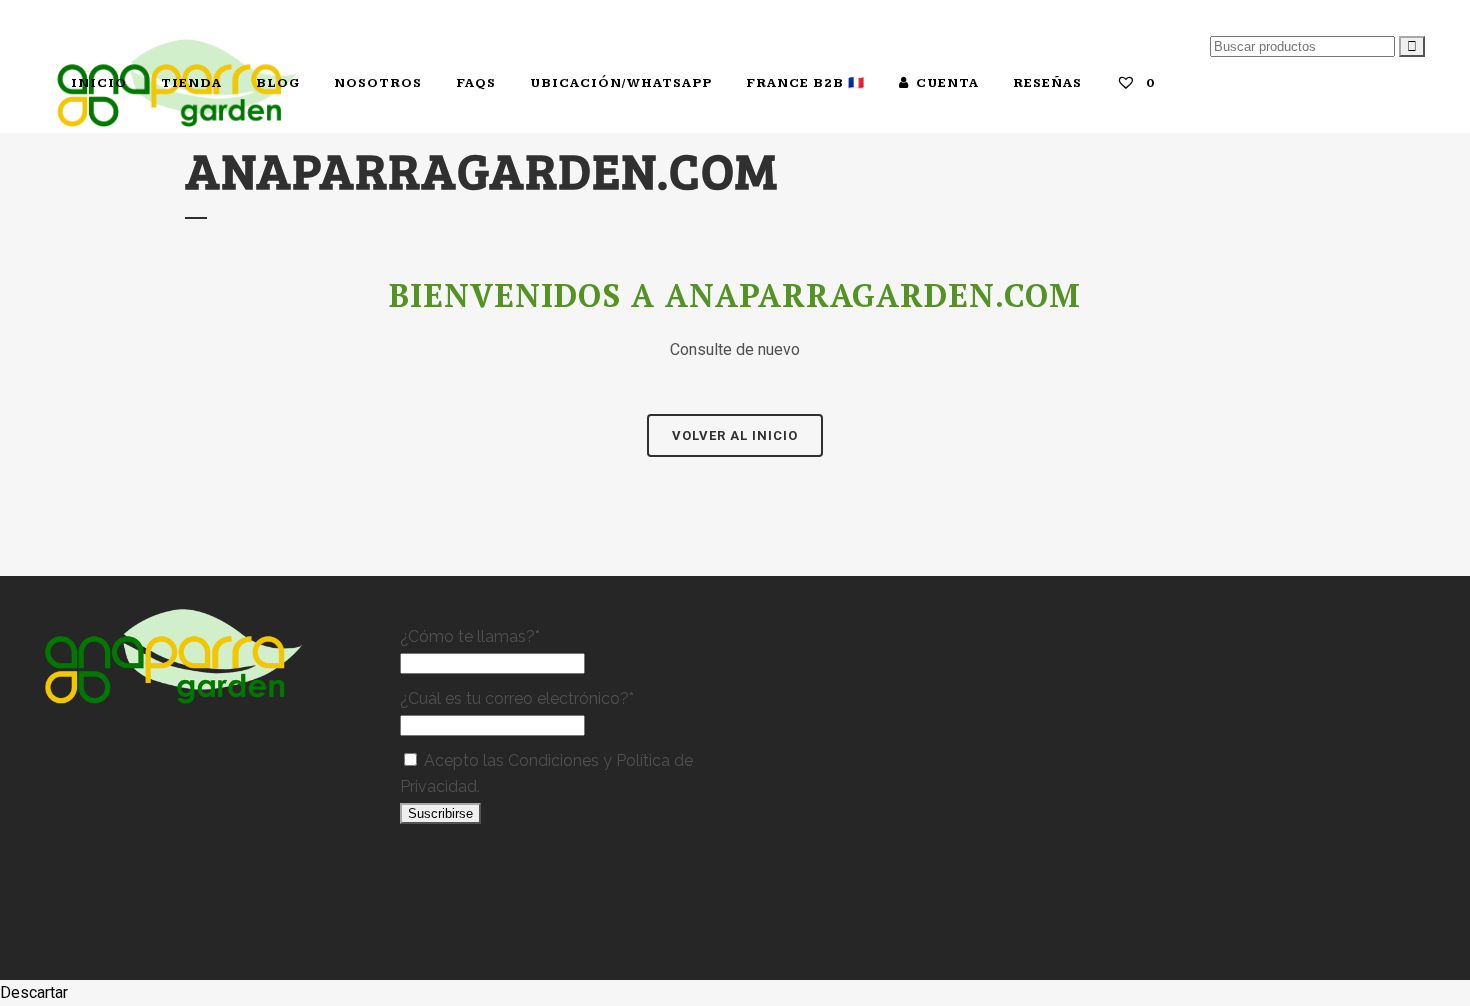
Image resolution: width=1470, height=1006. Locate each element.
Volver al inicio (735, 435)
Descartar (34, 992)
